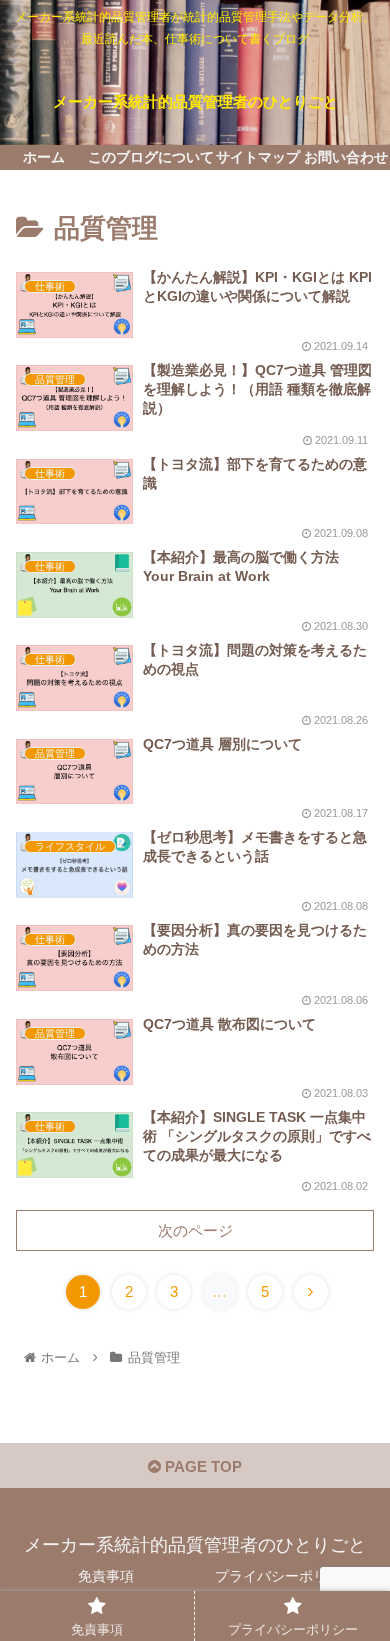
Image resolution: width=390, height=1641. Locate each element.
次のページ (195, 1230)
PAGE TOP (201, 1466)
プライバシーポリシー (285, 1576)
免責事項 (106, 1576)
